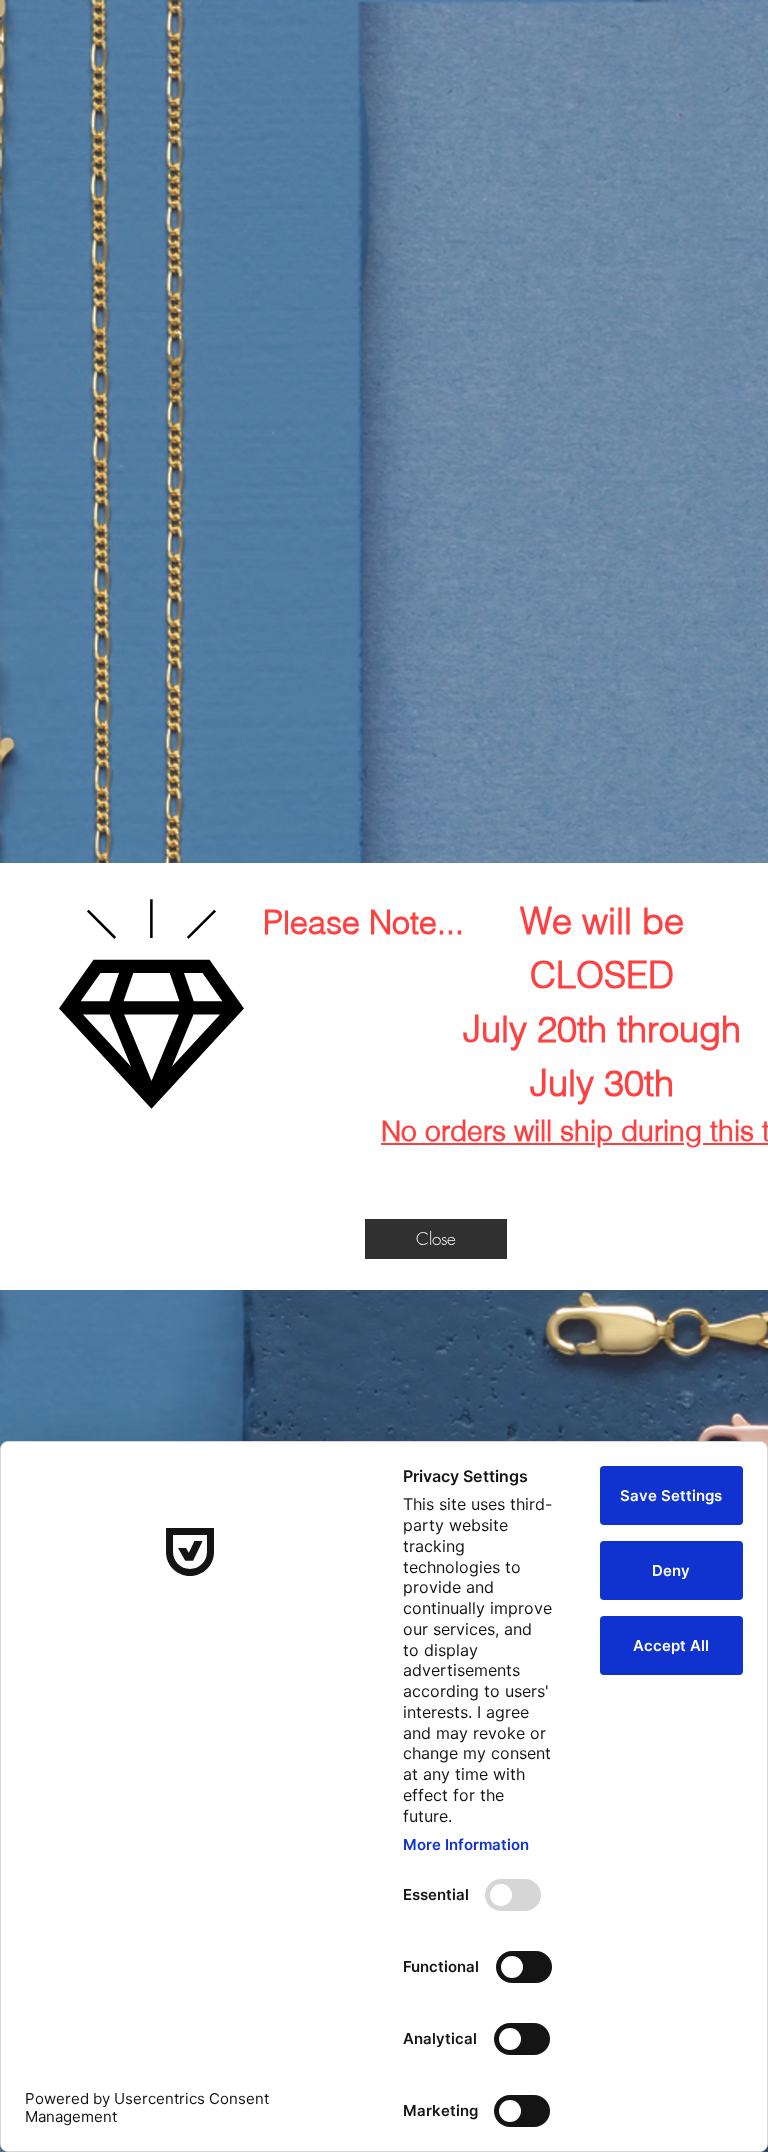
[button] (436, 1239)
